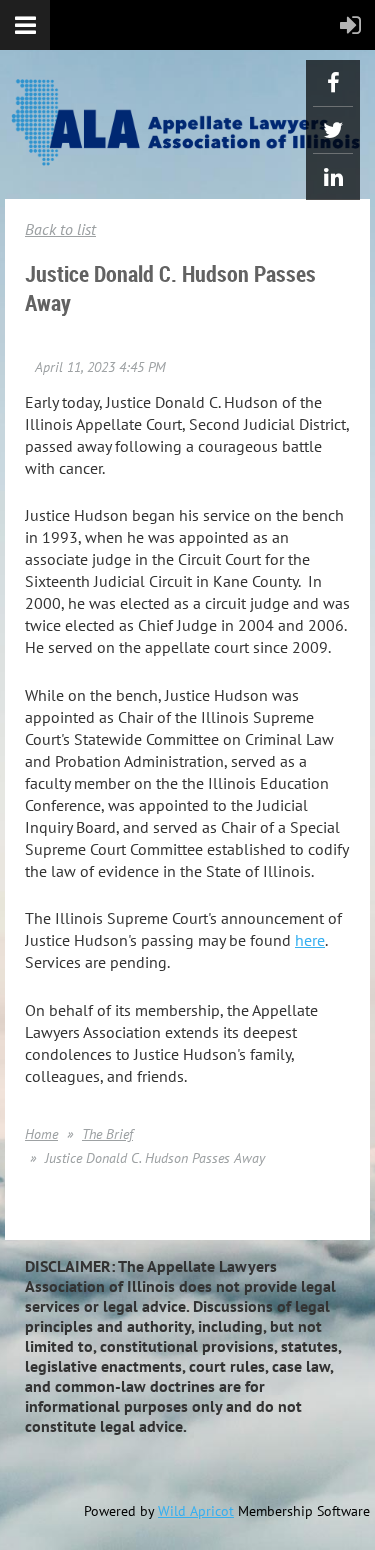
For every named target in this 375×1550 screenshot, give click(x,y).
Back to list (60, 229)
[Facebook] (333, 83)
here (310, 940)
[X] (333, 130)
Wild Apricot (196, 1511)
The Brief (107, 1134)
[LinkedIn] (333, 177)
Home (41, 1134)
